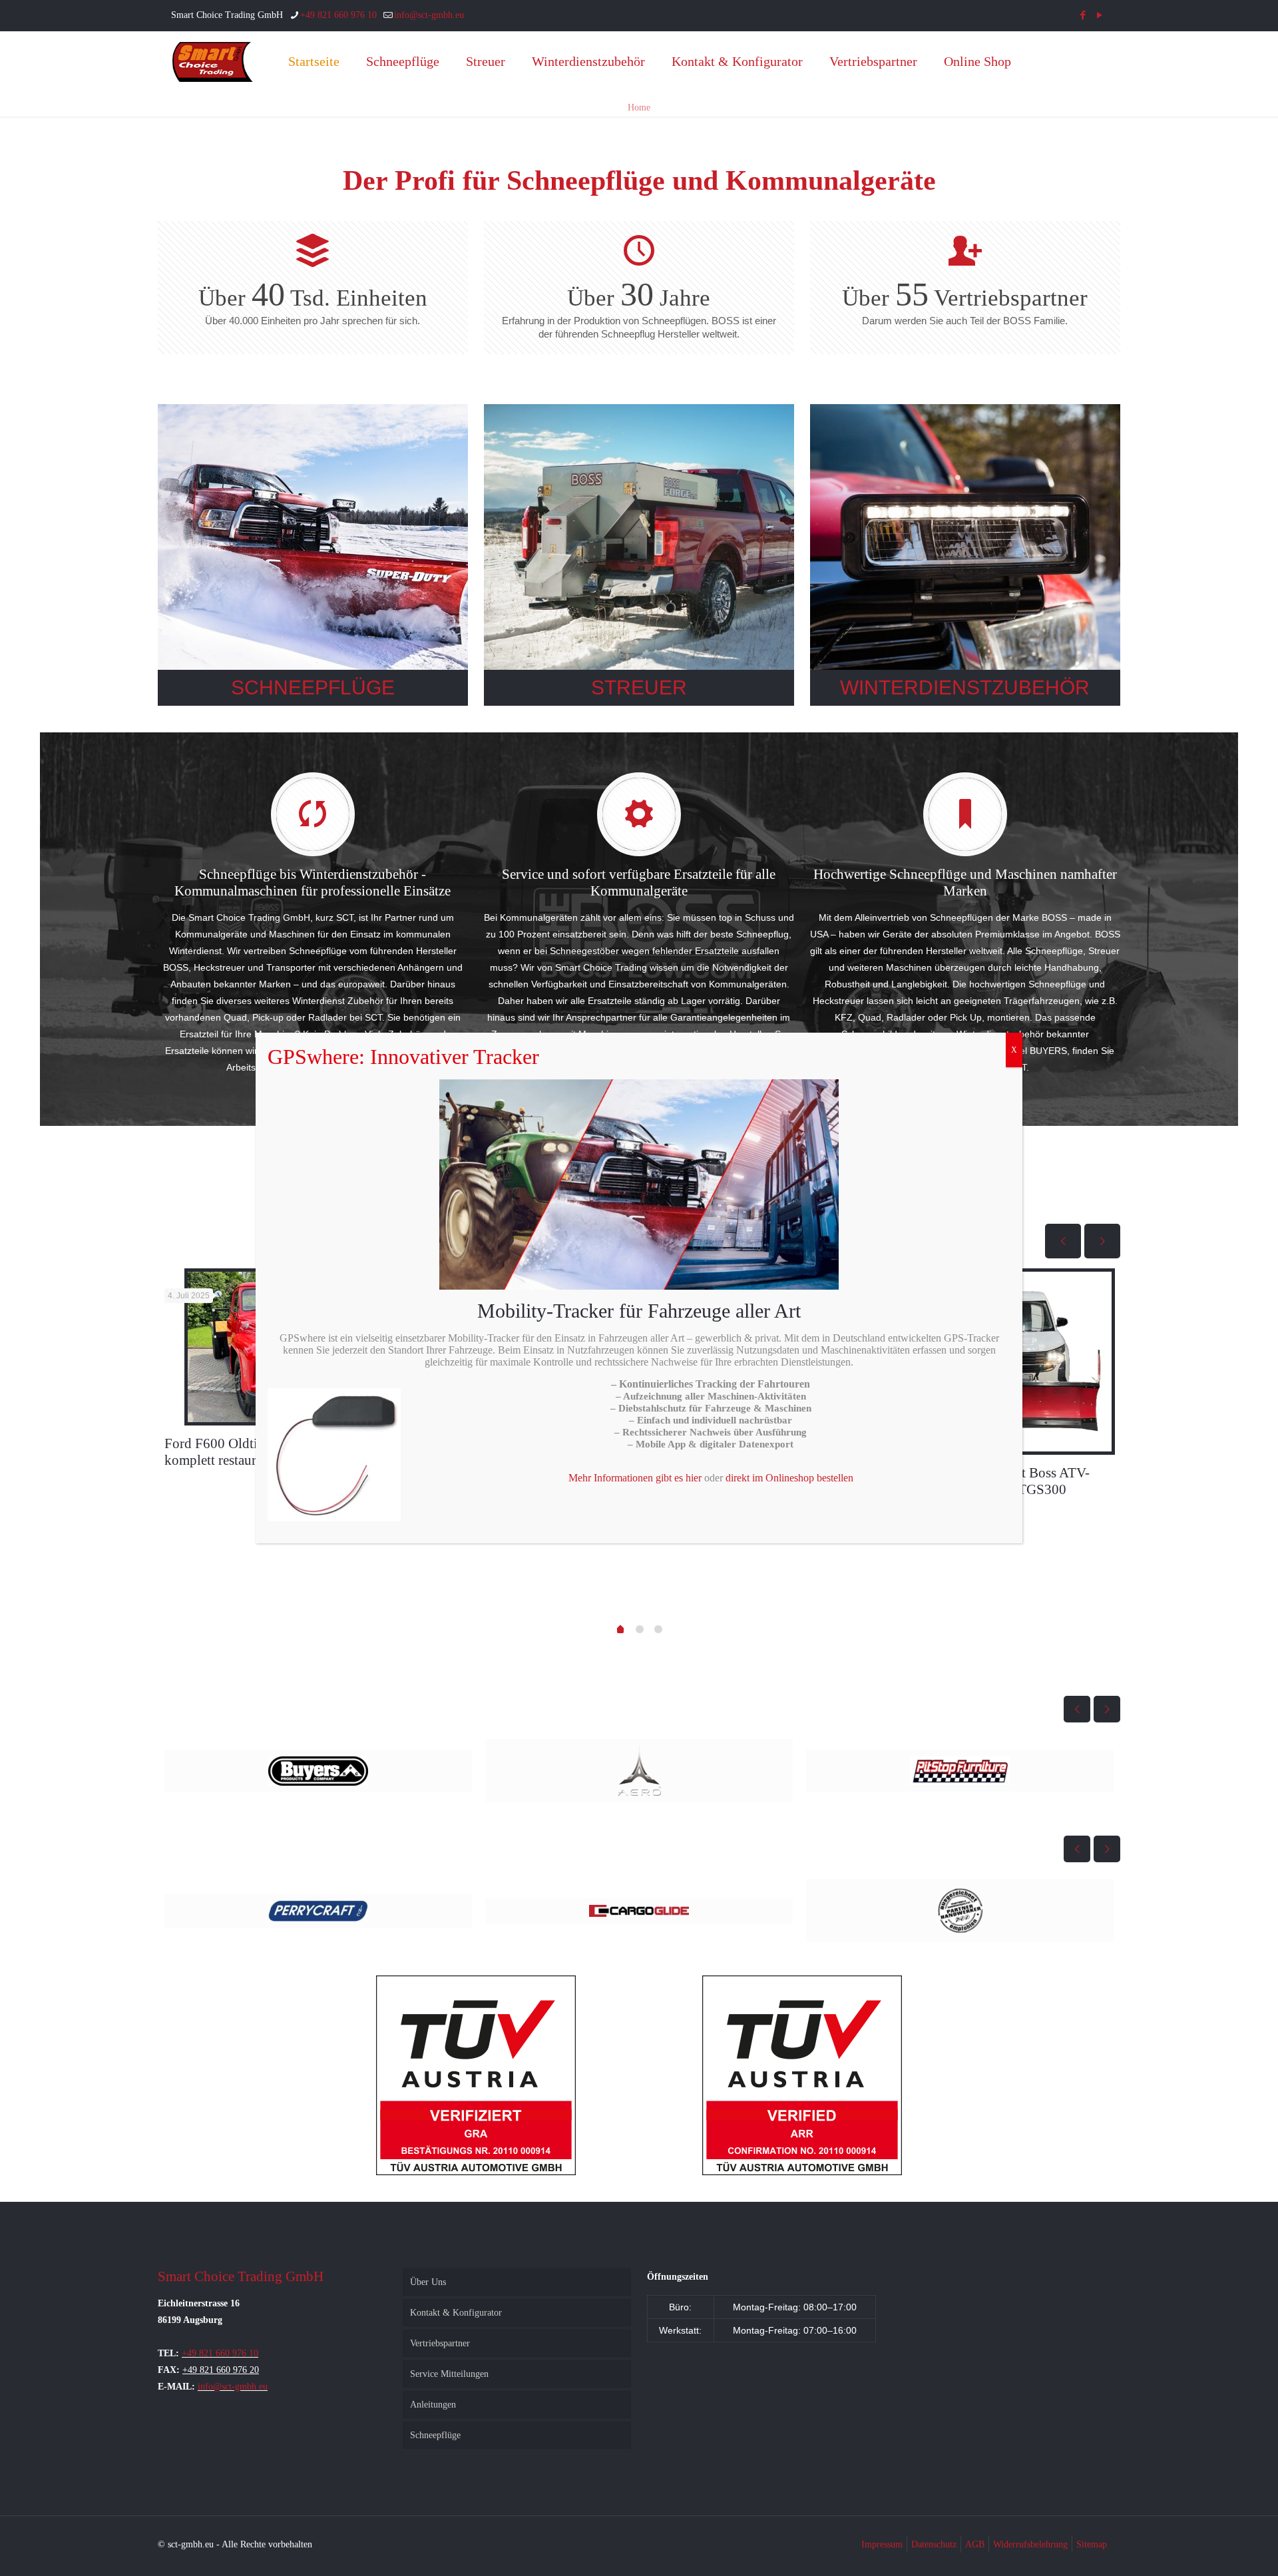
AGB (975, 2544)
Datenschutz (934, 2544)
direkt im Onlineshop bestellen (789, 1478)
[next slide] (1102, 1241)
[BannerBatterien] (318, 1911)
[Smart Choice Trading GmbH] (213, 61)
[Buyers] (639, 1771)
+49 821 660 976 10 (338, 15)
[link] (313, 555)
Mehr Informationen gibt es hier (635, 1478)
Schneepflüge (435, 2435)
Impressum (882, 2544)
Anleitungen (433, 2405)
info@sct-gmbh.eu (429, 15)
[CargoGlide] (960, 1911)
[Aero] (960, 1771)
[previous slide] (1063, 1241)
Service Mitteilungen (449, 2374)
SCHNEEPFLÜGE (313, 687)
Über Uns (428, 2282)
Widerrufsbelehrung (1030, 2544)
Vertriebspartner (440, 2343)
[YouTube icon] (1099, 15)
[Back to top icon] (1214, 2549)
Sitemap (1092, 2544)
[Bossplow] (318, 1771)
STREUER (639, 687)
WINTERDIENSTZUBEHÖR (965, 687)
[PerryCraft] (639, 1911)
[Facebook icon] (1083, 15)
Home (639, 108)
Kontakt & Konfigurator (456, 2313)
